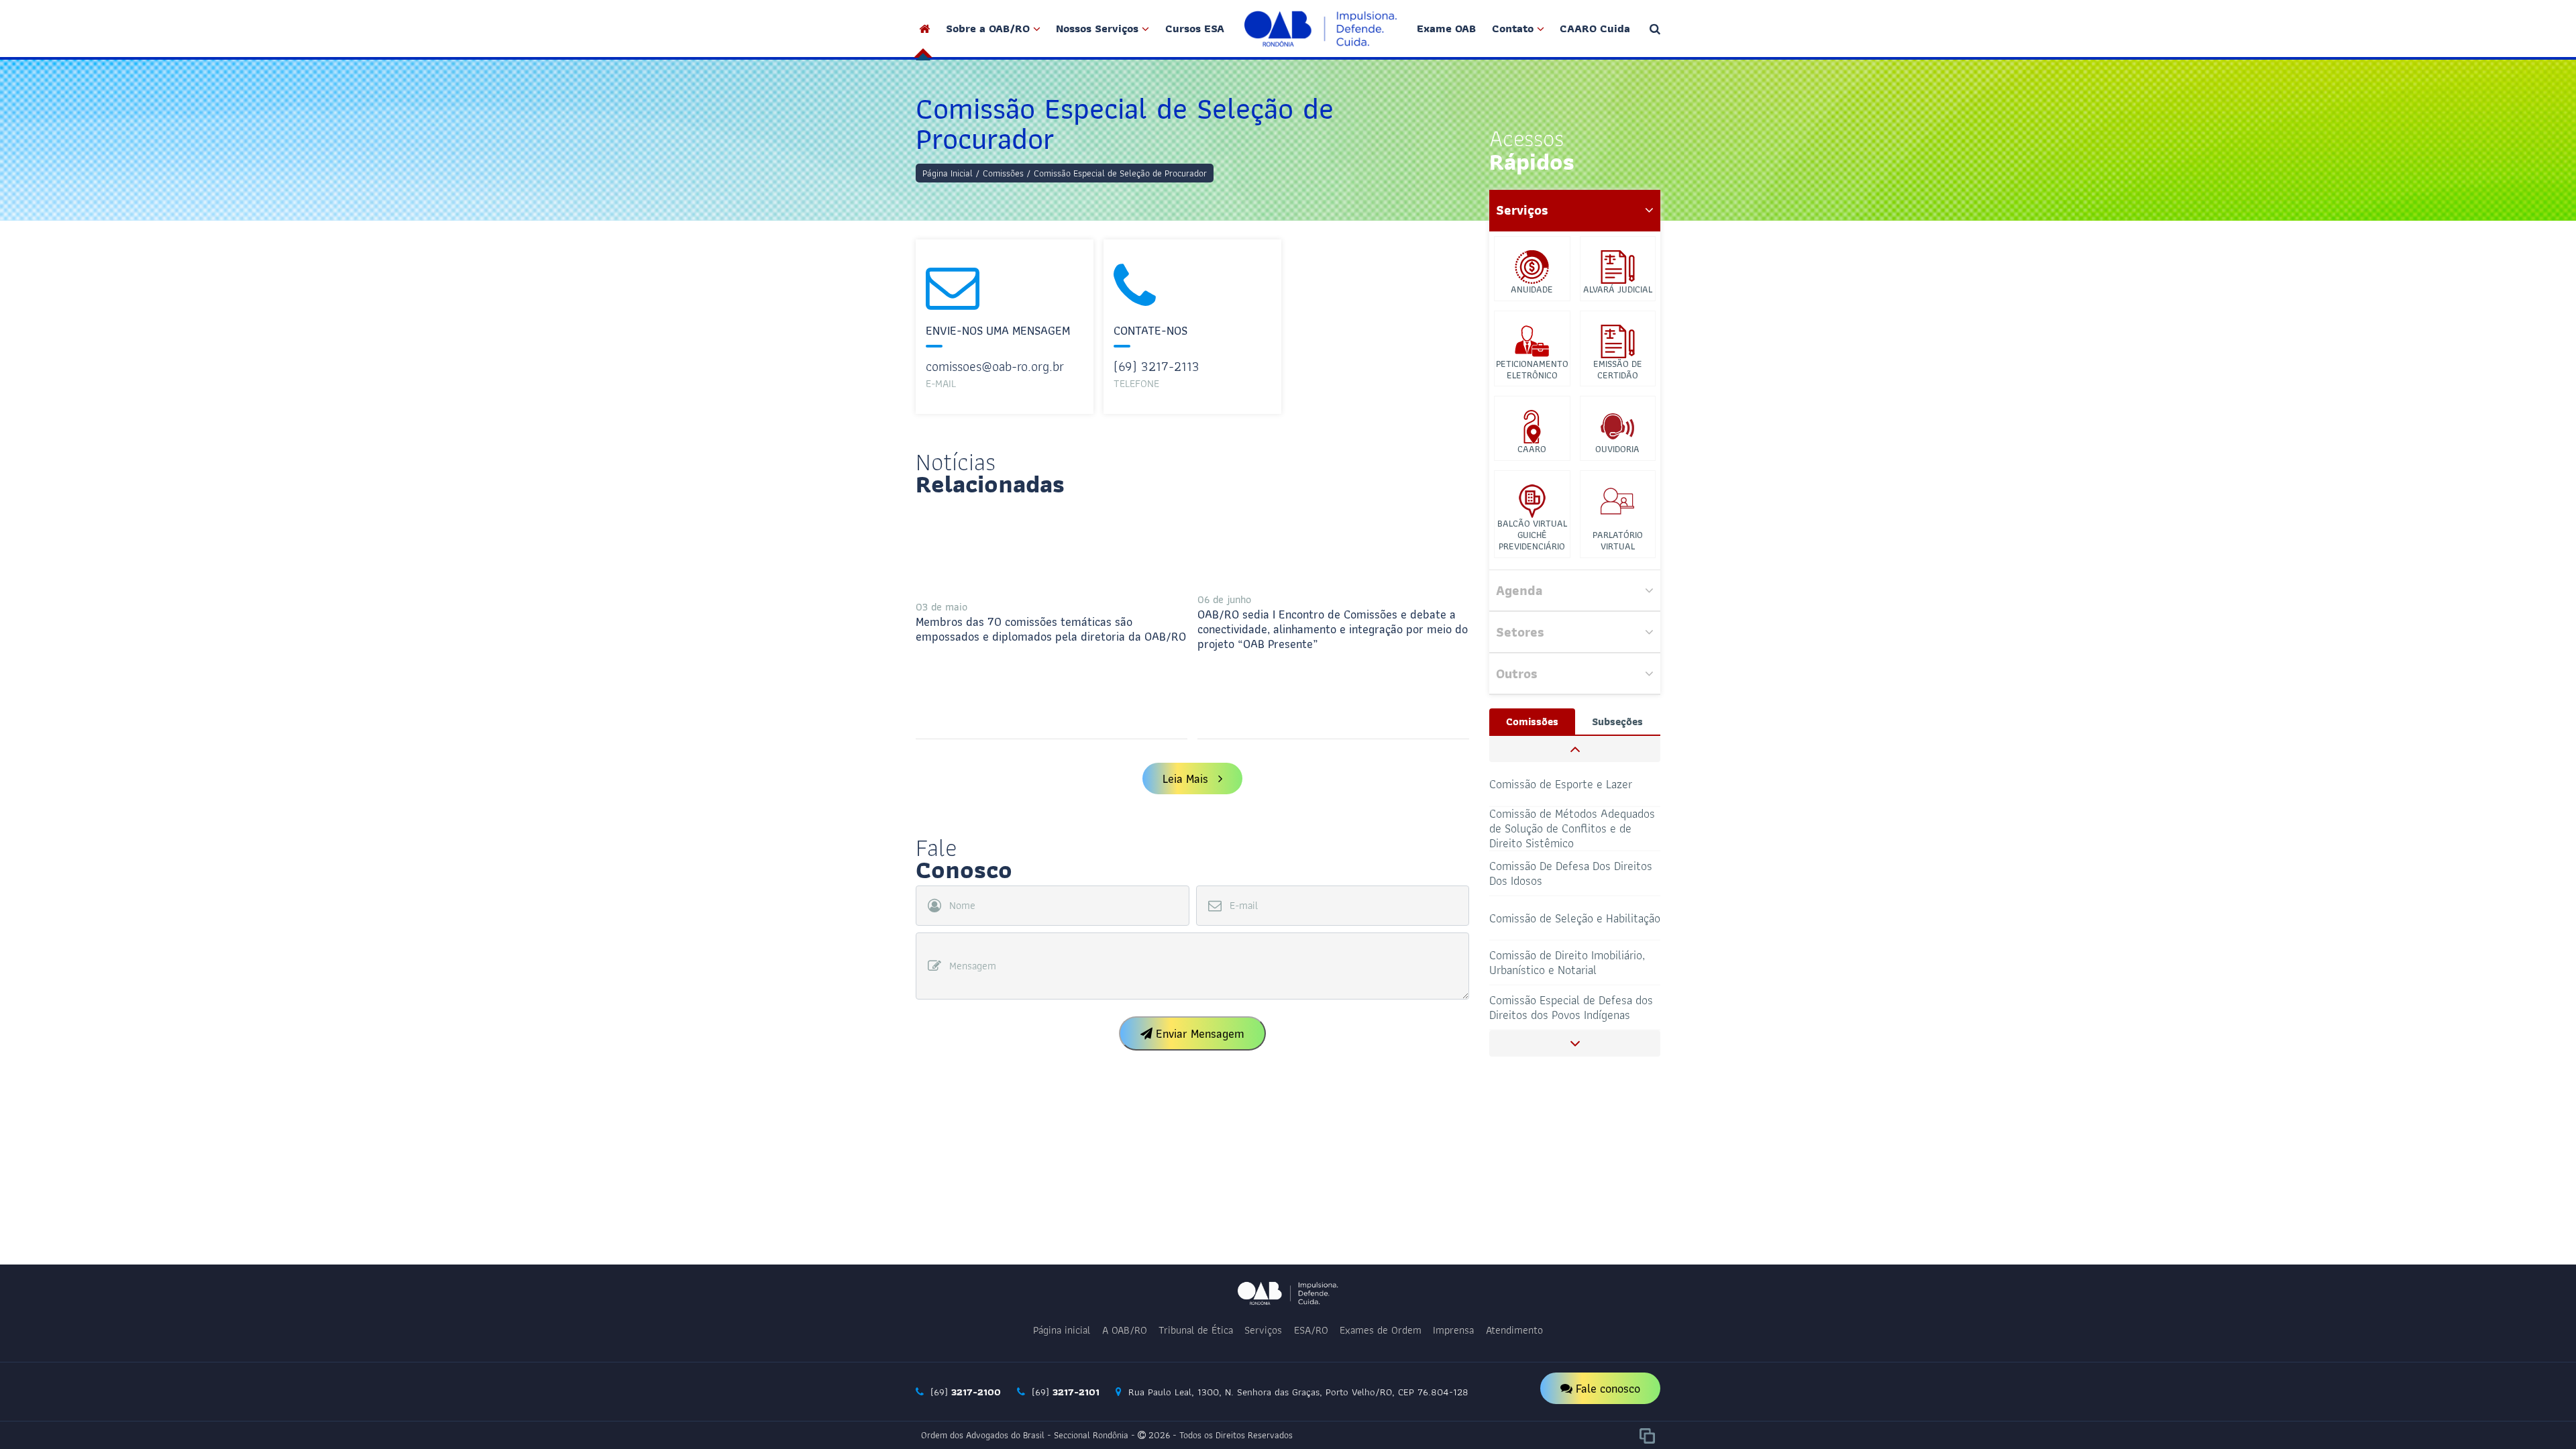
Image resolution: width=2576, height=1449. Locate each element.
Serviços (1263, 1330)
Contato (1513, 28)
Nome (962, 906)
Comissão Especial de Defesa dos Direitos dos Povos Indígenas (1571, 962)
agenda (1519, 590)
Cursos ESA (1195, 28)
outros (1517, 674)
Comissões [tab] (1532, 721)
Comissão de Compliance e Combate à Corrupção (1555, 1007)
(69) (964, 1392)
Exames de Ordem (1381, 1330)
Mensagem (973, 966)
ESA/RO (1311, 1330)
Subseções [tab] (1617, 721)
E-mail (1244, 906)
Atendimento (1514, 1330)
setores (1520, 632)
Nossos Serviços (1097, 28)
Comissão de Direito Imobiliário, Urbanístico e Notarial (1567, 917)
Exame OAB (1446, 28)
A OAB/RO (1125, 1330)
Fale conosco (1606, 1388)
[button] (1575, 749)
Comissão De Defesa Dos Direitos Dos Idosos (1571, 828)
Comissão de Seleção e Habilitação (1575, 873)
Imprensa (1453, 1330)
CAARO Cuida (1595, 28)
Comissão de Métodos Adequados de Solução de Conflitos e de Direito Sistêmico (1572, 785)
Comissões (1003, 173)
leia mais (1185, 779)
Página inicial (1062, 1330)
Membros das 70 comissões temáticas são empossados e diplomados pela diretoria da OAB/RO (1051, 622)
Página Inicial (948, 173)
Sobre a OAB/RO (988, 28)
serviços (1522, 210)
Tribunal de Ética (1196, 1330)
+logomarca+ (1321, 29)
